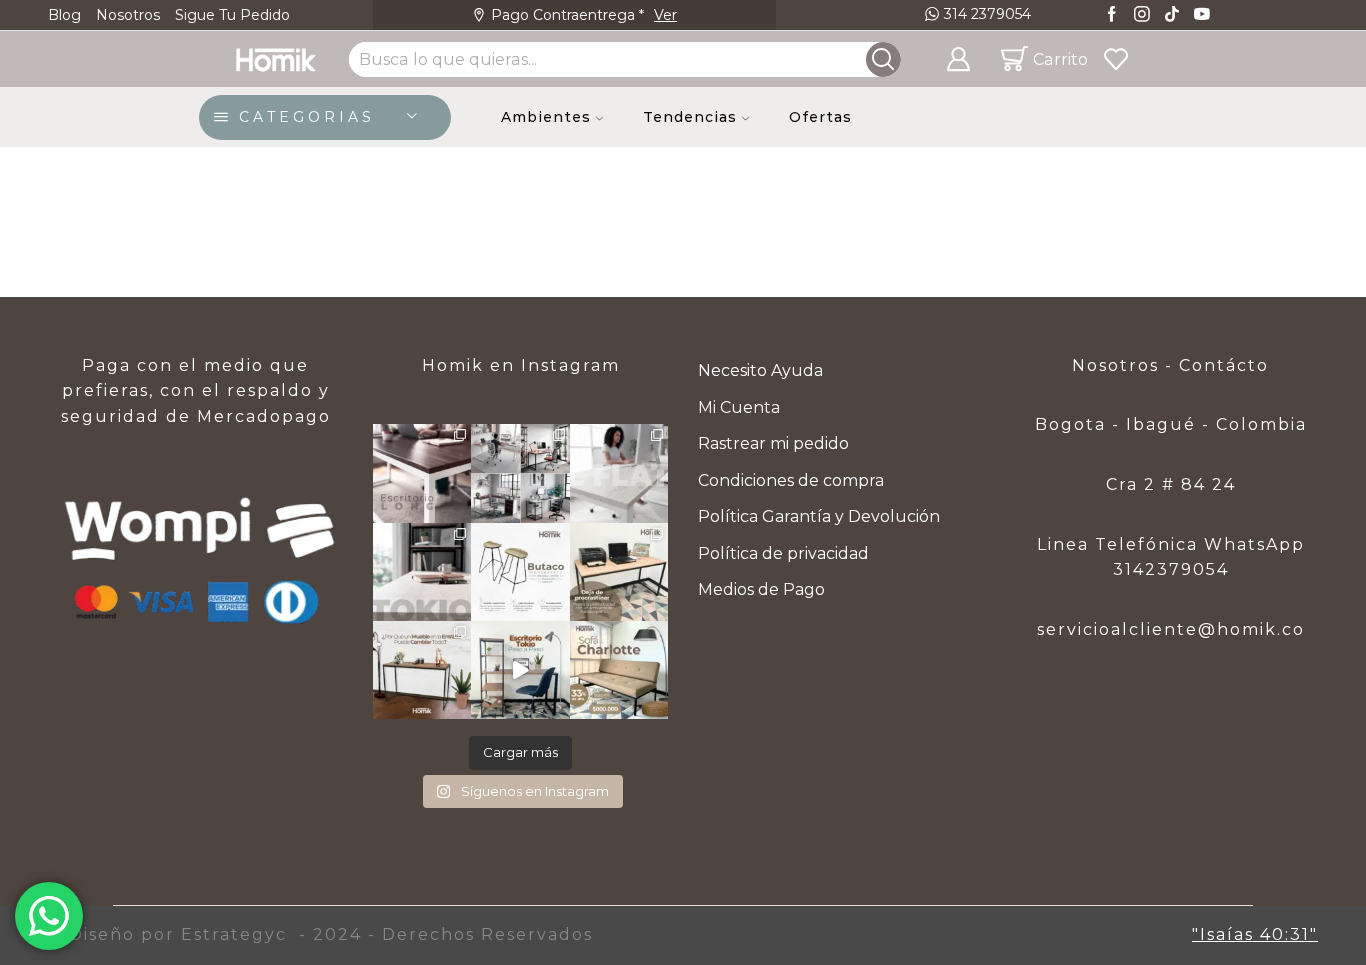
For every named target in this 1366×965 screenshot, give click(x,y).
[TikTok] (1172, 15)
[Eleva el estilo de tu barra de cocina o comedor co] (520, 572)
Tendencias (690, 117)
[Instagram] (1142, 15)
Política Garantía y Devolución (819, 516)
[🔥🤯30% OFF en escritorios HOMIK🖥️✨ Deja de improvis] (520, 473)
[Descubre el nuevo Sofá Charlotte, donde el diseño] (619, 670)
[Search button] (883, 59)
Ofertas (820, 117)
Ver (736, 15)
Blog (64, 15)
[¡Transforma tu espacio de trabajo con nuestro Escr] (520, 670)
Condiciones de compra (791, 480)
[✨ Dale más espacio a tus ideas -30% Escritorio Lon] (422, 473)
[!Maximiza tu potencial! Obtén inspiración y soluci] (619, 572)
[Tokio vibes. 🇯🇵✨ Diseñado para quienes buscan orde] (422, 572)
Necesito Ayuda (760, 370)
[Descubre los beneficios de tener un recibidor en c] (422, 670)
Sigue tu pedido (232, 15)
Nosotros (128, 15)
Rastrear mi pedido (773, 443)
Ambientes (546, 117)
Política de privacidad (783, 553)
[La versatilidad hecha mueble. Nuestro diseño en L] (619, 473)
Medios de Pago (761, 589)
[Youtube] (1202, 15)
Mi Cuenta (739, 407)
